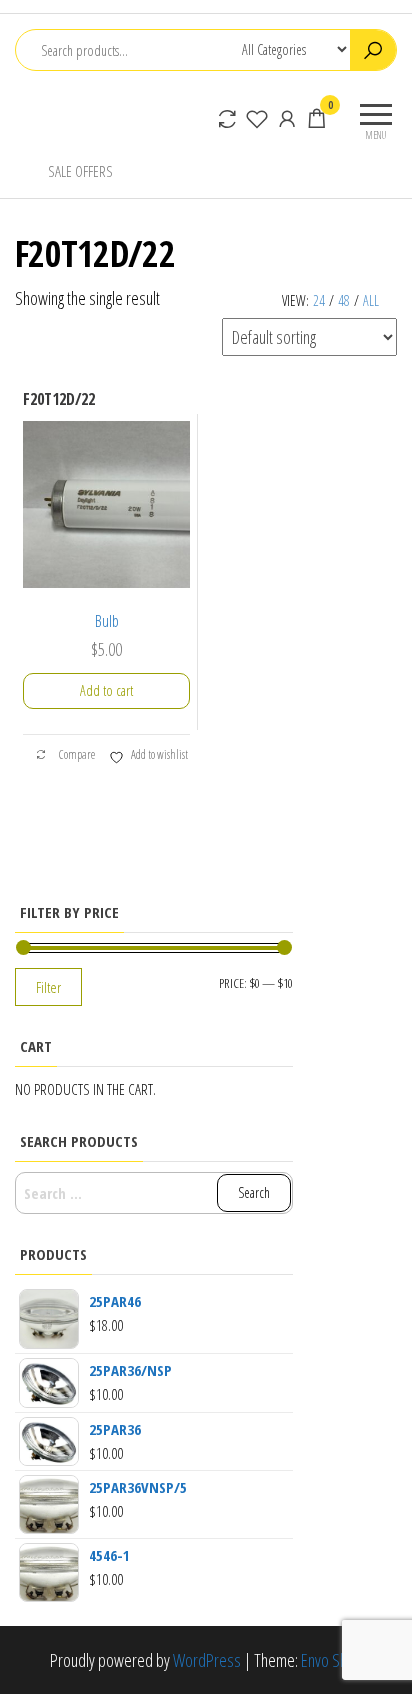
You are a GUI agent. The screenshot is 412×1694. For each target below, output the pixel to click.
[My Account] (287, 118)
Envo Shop (332, 1660)
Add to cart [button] (106, 690)
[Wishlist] (257, 118)
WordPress (207, 1660)
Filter (48, 987)
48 (344, 300)
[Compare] (227, 118)
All (371, 300)
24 (319, 300)
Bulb (107, 621)
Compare (76, 754)
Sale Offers (80, 171)
